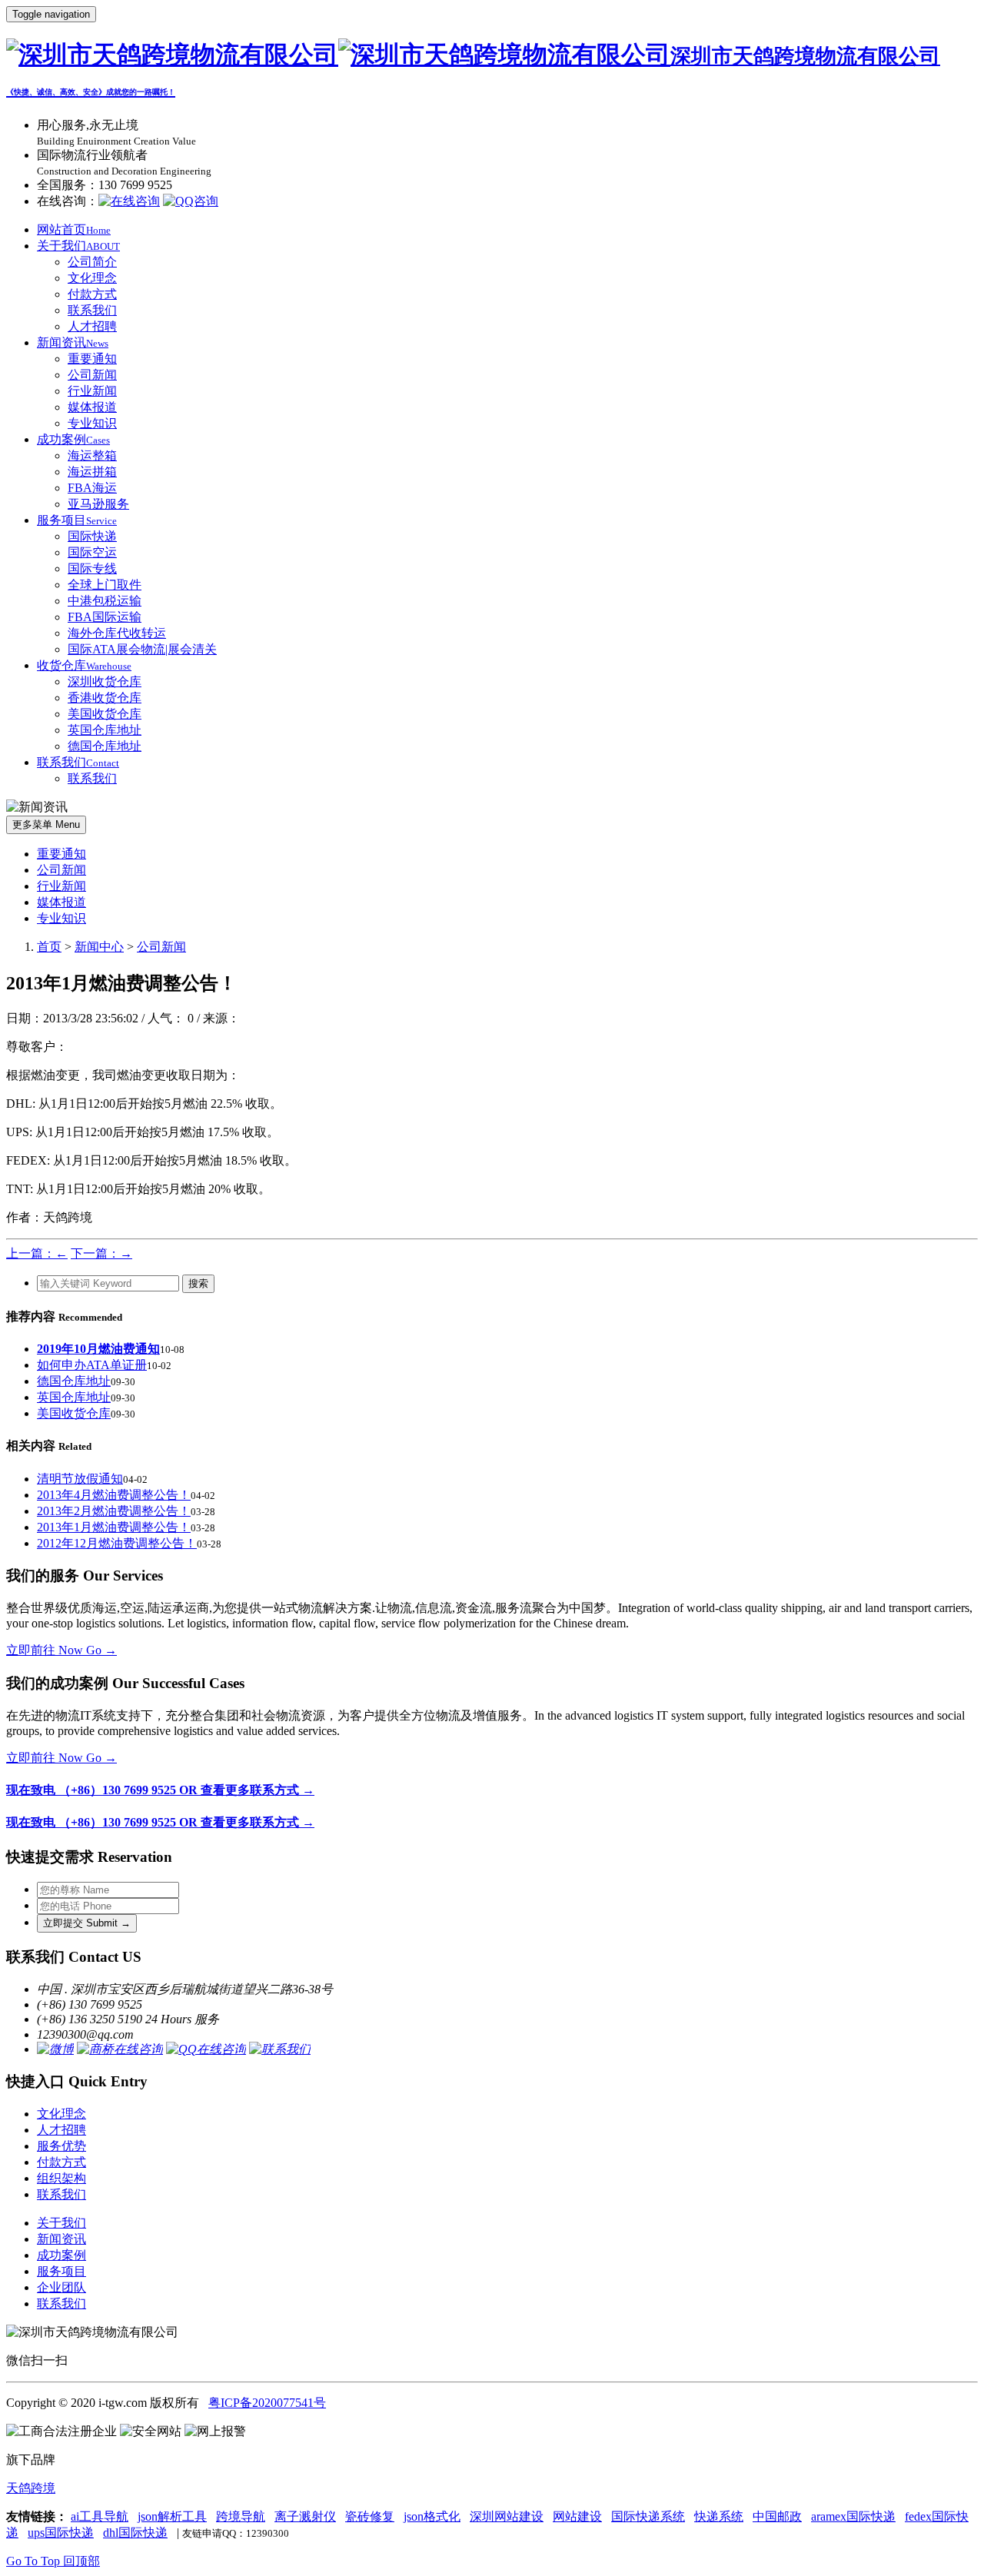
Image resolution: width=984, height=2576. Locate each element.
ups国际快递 (61, 2533)
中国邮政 (777, 2516)
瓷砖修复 (370, 2516)
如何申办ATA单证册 (92, 1365)
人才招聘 (92, 326)
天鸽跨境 (31, 2488)
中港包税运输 (105, 601)
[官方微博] (55, 2049)
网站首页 (74, 229)
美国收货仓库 (105, 714)
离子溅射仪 (305, 2516)
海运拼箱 (92, 472)
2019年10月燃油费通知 (98, 1349)
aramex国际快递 (853, 2516)
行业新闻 (92, 391)
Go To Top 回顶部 (53, 2561)
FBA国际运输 (105, 617)
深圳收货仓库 (105, 681)
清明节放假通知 (80, 1479)
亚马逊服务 (98, 504)
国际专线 (92, 568)
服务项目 (77, 520)
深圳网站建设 (507, 2516)
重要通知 (92, 359)
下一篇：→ (101, 1253)
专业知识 (92, 423)
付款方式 (92, 294)
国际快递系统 (648, 2516)
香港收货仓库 (105, 698)
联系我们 (92, 310)
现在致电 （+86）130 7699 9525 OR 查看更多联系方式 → (160, 1790)
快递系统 (719, 2516)
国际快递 (92, 536)
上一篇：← (37, 1253)
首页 (49, 947)
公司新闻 (92, 375)
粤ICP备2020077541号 (267, 2403)
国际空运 (92, 552)
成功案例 (73, 439)
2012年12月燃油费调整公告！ (117, 1543)
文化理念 (92, 278)
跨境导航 (241, 2516)
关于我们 (78, 246)
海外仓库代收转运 (117, 633)
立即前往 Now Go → (61, 1650)
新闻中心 (99, 947)
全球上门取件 (105, 585)
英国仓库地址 (105, 730)
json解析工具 (172, 2516)
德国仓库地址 (105, 746)
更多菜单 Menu (46, 824)
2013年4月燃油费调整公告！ (114, 1495)
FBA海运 (92, 488)
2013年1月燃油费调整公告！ (114, 1527)
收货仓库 (84, 665)
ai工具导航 (100, 2516)
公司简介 (92, 262)
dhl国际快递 (135, 2533)
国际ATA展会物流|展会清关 (142, 649)
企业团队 (61, 2287)
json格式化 (432, 2516)
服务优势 (61, 2146)
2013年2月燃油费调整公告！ (114, 1511)
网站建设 (577, 2516)
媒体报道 (92, 407)
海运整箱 (92, 455)
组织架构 (61, 2178)
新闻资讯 (73, 342)
